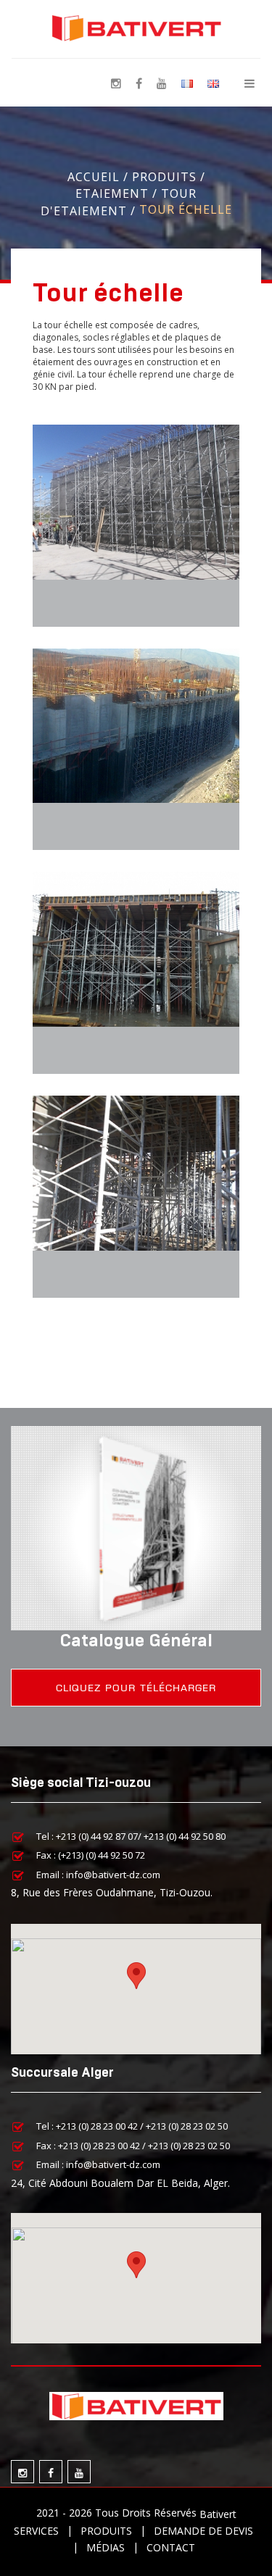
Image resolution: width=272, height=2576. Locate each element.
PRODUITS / (169, 176)
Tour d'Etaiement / (119, 202)
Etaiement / (118, 193)
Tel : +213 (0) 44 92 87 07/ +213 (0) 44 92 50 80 (131, 1835)
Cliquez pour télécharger (136, 1688)
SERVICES (36, 2531)
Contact (171, 2547)
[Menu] (250, 83)
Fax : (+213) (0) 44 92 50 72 (91, 1855)
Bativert (218, 2514)
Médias (106, 2547)
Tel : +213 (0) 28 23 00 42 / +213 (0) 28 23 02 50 (132, 2126)
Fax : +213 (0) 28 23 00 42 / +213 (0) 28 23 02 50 (133, 2145)
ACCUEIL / (100, 176)
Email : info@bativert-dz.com (98, 1874)
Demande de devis (203, 2531)
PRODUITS (106, 2531)
